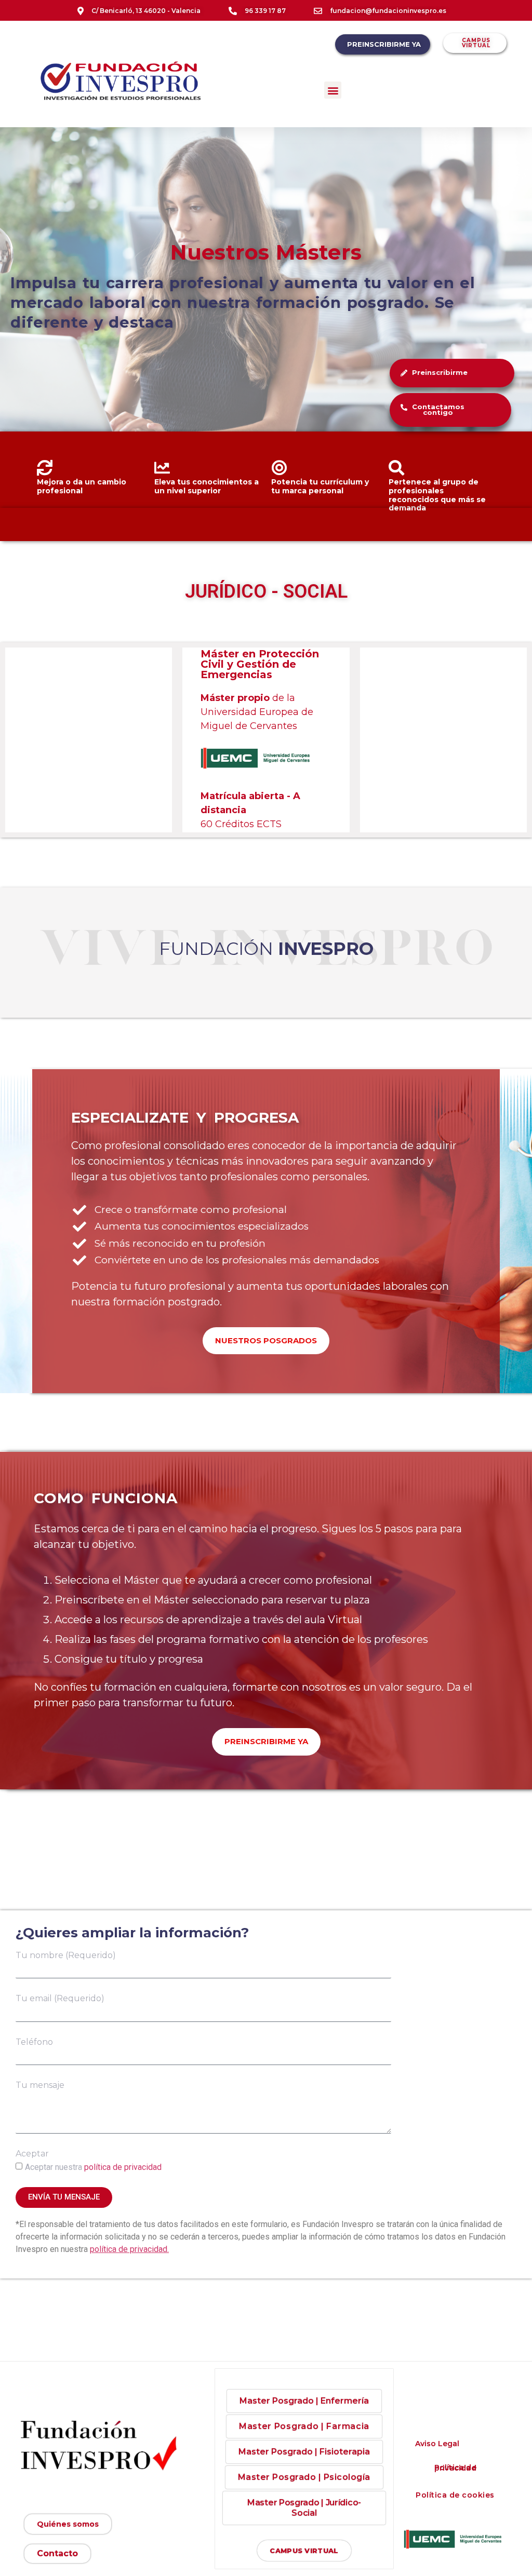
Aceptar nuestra (93, 2167)
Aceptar (32, 2154)
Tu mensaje (40, 2085)
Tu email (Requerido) (60, 1998)
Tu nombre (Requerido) (66, 1955)
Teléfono (34, 2042)
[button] (333, 90)
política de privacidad (123, 2167)
